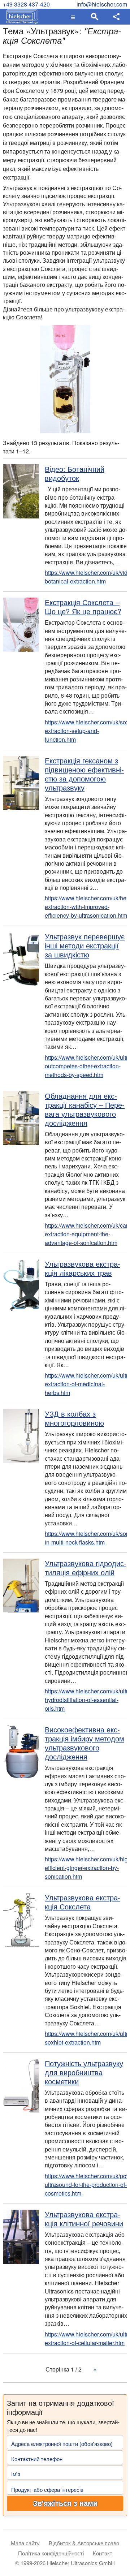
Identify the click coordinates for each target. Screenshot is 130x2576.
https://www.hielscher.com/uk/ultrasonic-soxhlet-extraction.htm (86, 2038)
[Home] (20, 17)
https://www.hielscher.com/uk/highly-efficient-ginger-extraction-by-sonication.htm (86, 1868)
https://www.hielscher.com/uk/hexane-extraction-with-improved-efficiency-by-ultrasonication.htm (86, 907)
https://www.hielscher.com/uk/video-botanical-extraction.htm (86, 577)
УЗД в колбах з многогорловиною (74, 1418)
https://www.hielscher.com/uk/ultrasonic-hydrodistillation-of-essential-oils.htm (86, 1700)
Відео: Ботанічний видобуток (75, 473)
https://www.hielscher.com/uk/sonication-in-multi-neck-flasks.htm (86, 1538)
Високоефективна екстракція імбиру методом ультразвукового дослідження (84, 1743)
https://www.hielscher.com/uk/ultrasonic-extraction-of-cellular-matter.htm (86, 2338)
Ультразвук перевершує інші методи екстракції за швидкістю (85, 945)
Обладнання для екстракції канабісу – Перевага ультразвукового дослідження (85, 1109)
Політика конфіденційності (51, 2553)
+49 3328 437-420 (26, 4)
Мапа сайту (25, 2543)
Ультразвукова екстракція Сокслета (83, 1902)
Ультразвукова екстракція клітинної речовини (84, 2219)
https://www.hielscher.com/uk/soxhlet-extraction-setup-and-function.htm (86, 731)
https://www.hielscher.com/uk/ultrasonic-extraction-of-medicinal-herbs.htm (86, 1384)
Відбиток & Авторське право (84, 2543)
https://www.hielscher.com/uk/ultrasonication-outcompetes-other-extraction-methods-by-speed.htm (86, 1066)
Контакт (103, 2553)
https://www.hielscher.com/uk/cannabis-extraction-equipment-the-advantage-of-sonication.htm (86, 1234)
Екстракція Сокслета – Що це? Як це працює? (83, 607)
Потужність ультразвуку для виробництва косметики (84, 2072)
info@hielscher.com (102, 4)
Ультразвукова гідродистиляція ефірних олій (86, 1568)
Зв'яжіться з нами (65, 2503)
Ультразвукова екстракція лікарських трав (83, 1268)
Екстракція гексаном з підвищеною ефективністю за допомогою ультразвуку (84, 774)
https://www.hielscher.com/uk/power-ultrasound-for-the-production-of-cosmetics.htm (86, 2185)
